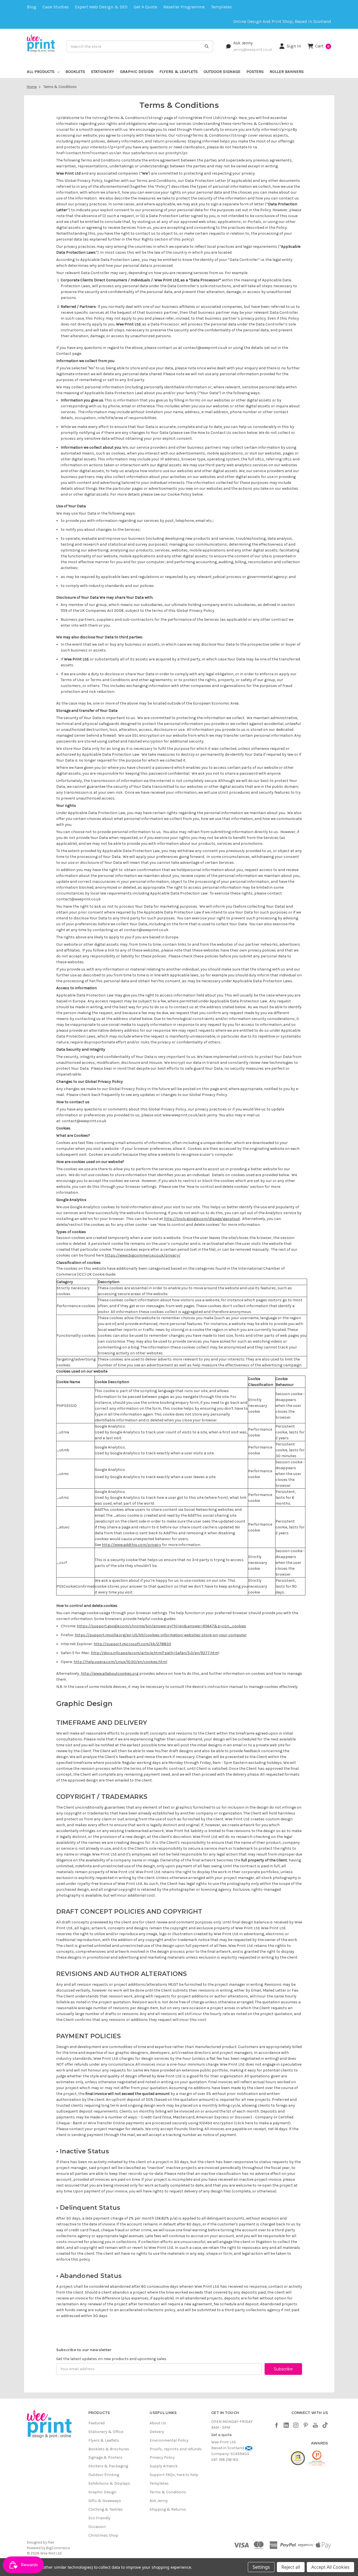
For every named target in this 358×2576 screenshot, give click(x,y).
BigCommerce (58, 2548)
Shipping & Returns (168, 2509)
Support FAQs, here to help (174, 2475)
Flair (51, 2542)
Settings (261, 2567)
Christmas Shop (103, 2535)
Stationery (103, 72)
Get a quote (145, 7)
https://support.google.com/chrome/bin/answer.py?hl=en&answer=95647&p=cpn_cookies (162, 1626)
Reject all (291, 2567)
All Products (41, 72)
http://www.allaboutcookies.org (110, 1674)
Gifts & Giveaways (105, 2501)
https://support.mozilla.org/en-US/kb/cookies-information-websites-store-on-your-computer (161, 1635)
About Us (158, 2423)
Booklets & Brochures (109, 2449)
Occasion (97, 2527)
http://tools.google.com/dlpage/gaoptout (202, 1219)
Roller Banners (287, 72)
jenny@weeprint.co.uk (253, 49)
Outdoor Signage (222, 72)
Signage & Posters (105, 2457)
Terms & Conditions (168, 2492)
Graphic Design (137, 72)
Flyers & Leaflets (179, 72)
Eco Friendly (99, 2518)
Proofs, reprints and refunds (176, 2449)
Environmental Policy (169, 2440)
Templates (221, 7)
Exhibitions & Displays (109, 2483)
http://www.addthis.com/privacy (131, 1545)
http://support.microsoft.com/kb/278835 (132, 1644)
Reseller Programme (184, 7)
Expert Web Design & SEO (101, 7)
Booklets (75, 72)
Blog (32, 7)
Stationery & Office (106, 2432)
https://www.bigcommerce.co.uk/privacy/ (143, 1255)
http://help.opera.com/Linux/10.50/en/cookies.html (120, 1662)
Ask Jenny (243, 43)
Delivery (157, 2432)
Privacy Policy (162, 2457)
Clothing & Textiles (106, 2509)
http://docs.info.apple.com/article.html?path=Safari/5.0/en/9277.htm (155, 1653)
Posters (255, 72)
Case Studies (56, 7)
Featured (96, 2423)
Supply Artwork (164, 2466)
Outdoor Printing (104, 2475)
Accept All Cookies (330, 2567)
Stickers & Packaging (108, 2466)
